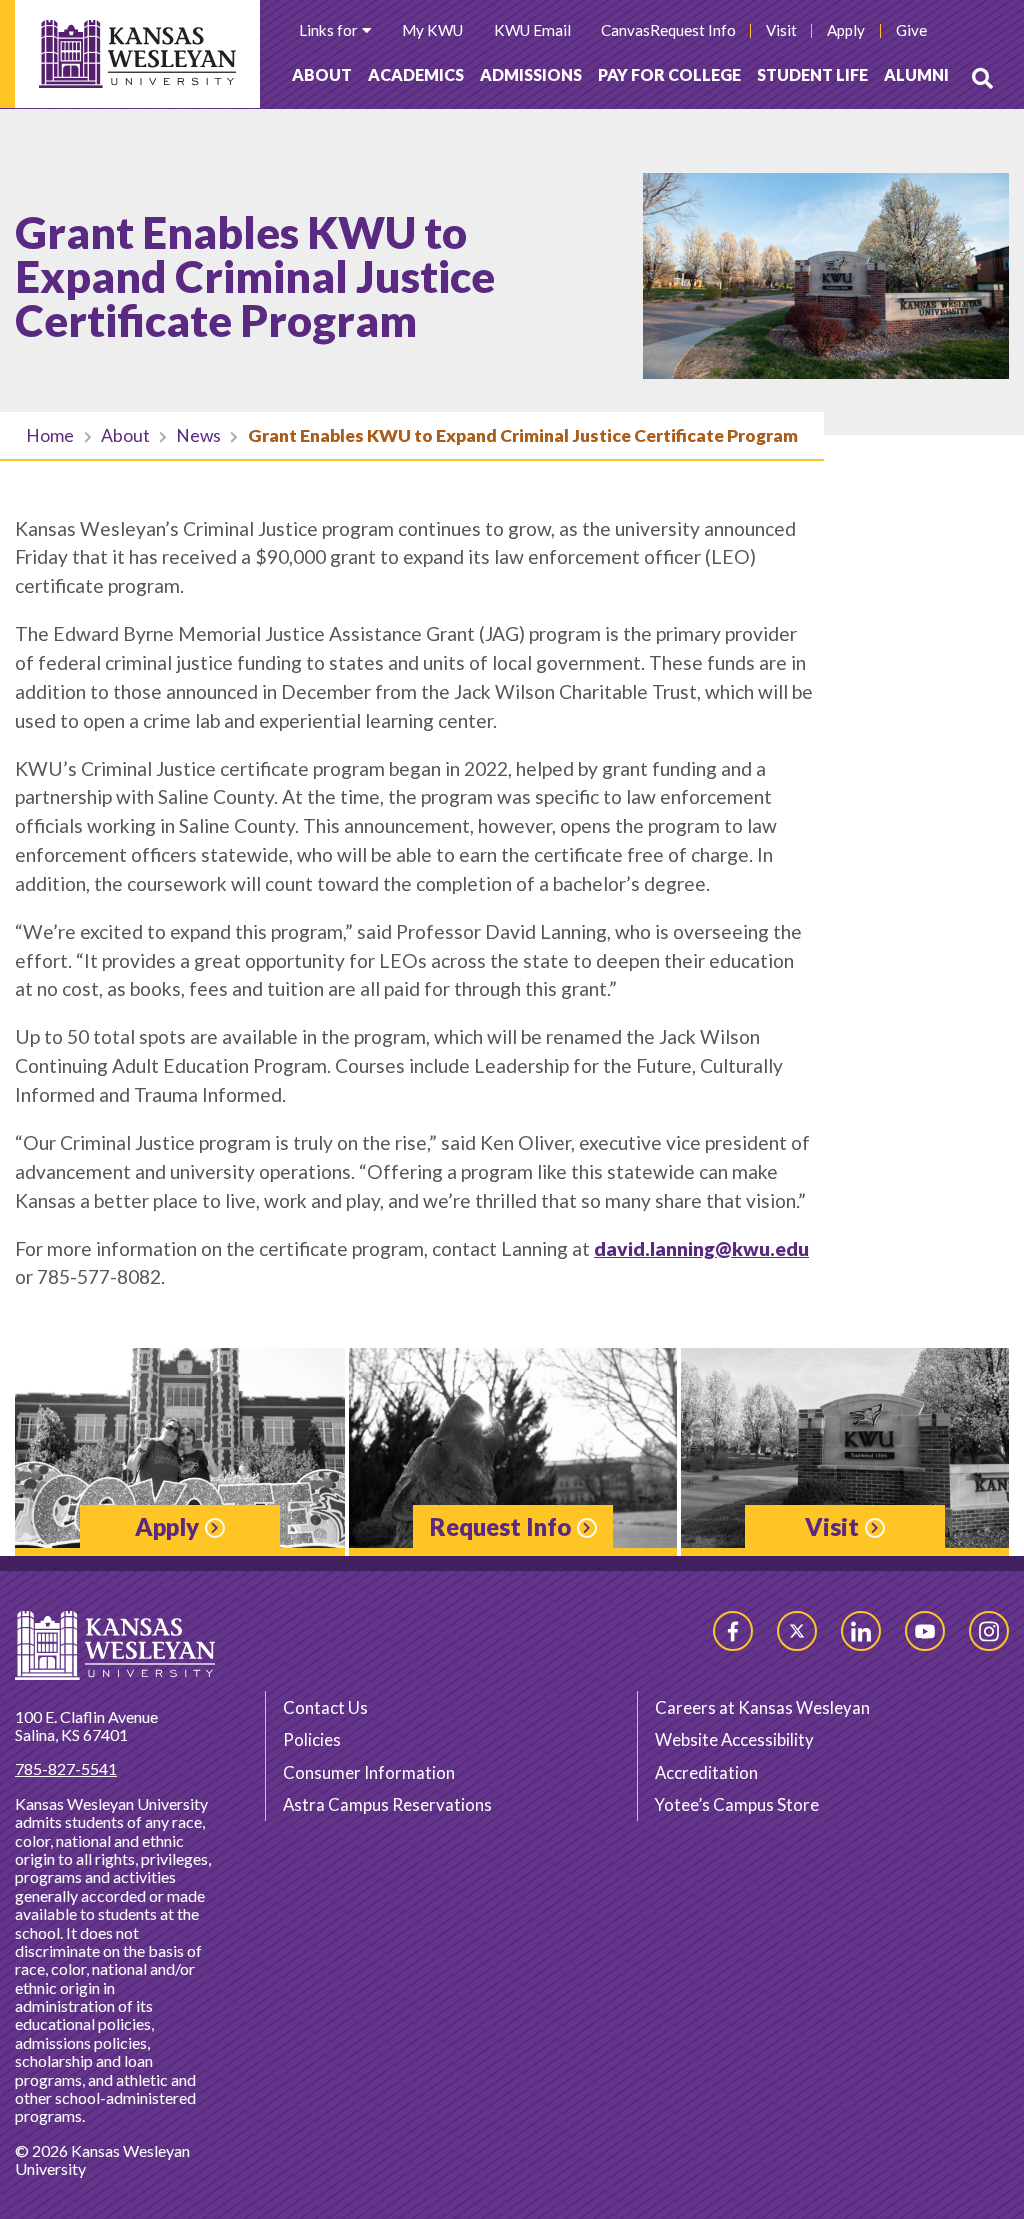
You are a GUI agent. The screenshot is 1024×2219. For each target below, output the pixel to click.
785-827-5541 (66, 1768)
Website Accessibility (734, 1739)
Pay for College (669, 74)
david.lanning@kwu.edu (701, 1248)
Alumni (916, 74)
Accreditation (706, 1772)
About (322, 74)
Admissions (531, 74)
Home (50, 435)
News (198, 435)
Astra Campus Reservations (387, 1804)
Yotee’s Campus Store (737, 1804)
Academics (416, 74)
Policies (312, 1739)
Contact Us (325, 1707)
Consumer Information (369, 1772)
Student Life (812, 74)
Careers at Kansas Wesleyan (762, 1707)
